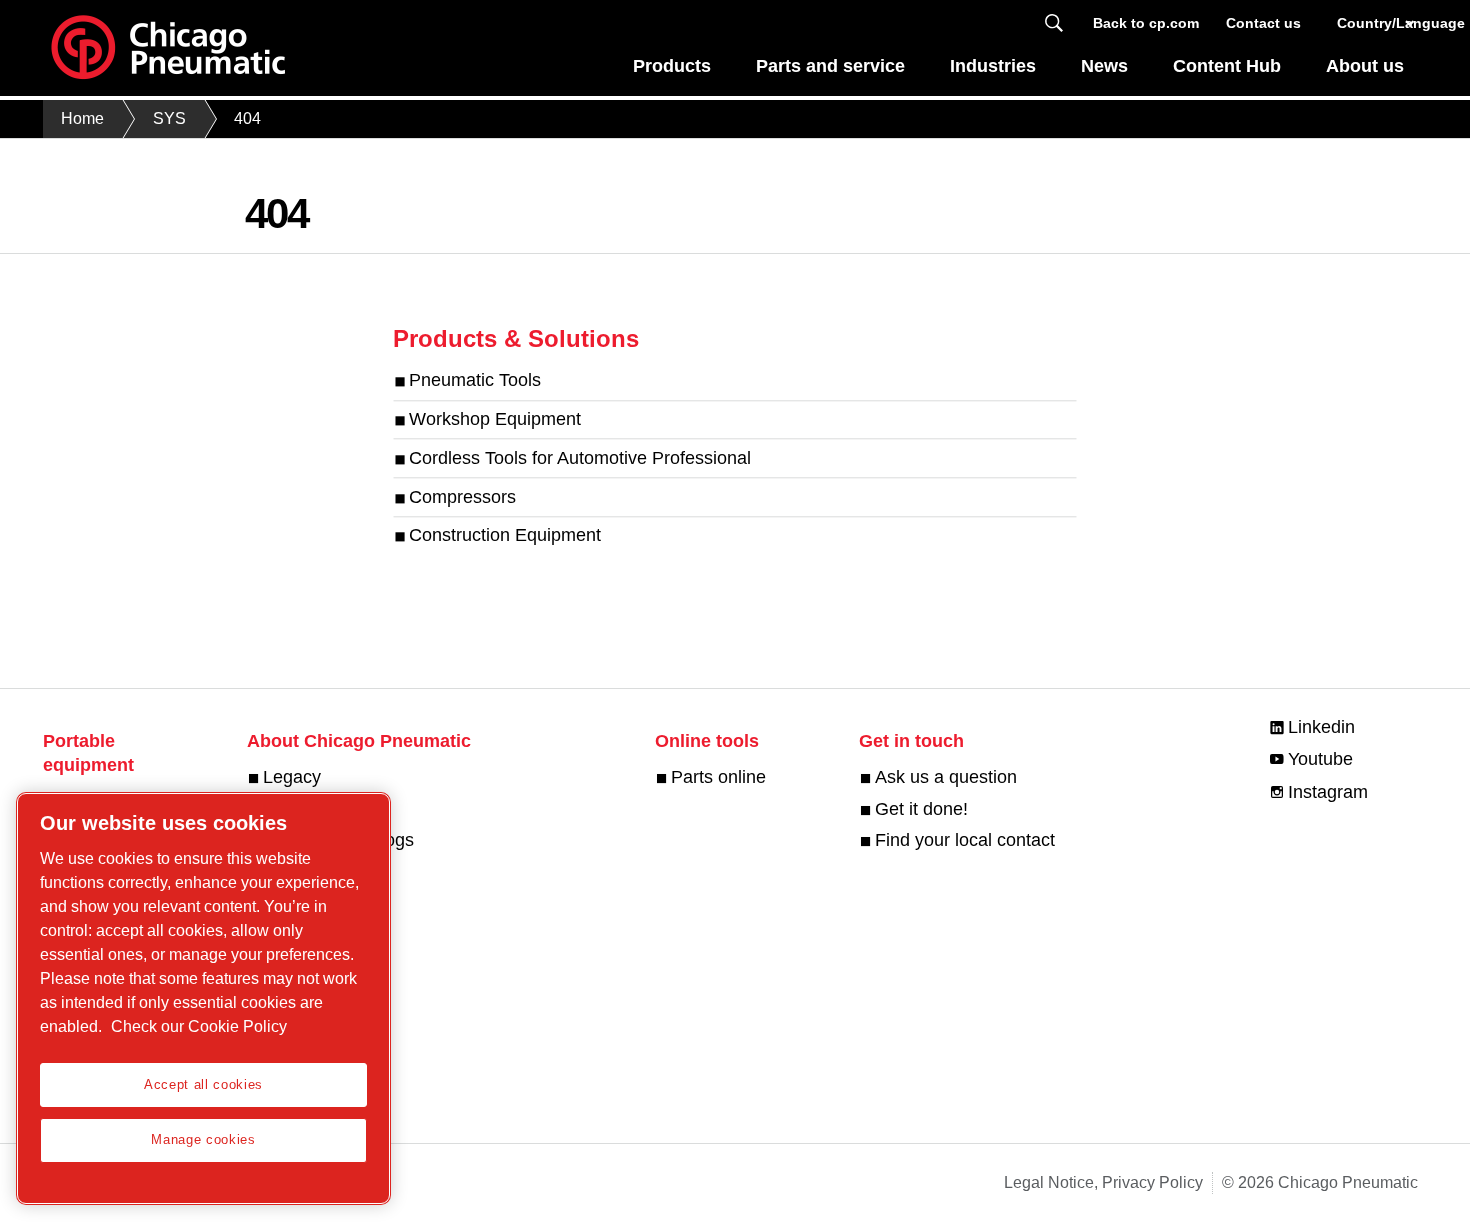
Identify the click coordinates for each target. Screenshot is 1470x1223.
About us (1365, 66)
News (1104, 66)
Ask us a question (946, 777)
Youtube (1320, 759)
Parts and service (830, 66)
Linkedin (1321, 727)
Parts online (718, 777)
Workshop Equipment (495, 419)
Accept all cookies (203, 1084)
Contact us (1263, 23)
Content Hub (1227, 66)
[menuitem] (672, 71)
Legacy (292, 777)
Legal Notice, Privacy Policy (1103, 1182)
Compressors (462, 497)
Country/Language (1377, 23)
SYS (169, 118)
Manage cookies (203, 1139)
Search (1054, 23)
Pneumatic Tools (475, 380)
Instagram (1328, 792)
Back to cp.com (1146, 23)
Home (82, 118)
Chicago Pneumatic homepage (168, 48)
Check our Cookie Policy (199, 1026)
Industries (993, 66)
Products (672, 66)
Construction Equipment (505, 536)
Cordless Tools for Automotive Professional (580, 458)
